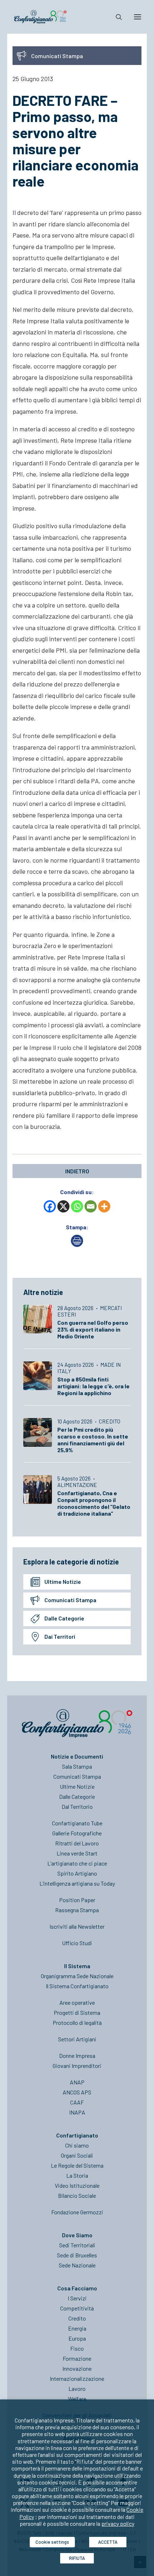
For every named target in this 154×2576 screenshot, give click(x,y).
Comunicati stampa (70, 1600)
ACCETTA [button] (108, 2542)
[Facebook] (50, 1206)
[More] (104, 1206)
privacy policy (118, 2523)
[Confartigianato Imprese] (40, 17)
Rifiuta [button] (77, 2558)
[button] (138, 17)
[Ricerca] (116, 17)
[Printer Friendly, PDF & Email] (77, 1245)
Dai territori (60, 1636)
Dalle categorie (64, 1618)
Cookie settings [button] (52, 2542)
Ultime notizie (63, 1582)
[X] (63, 1206)
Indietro (77, 1171)
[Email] (91, 1206)
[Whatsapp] (77, 1206)
